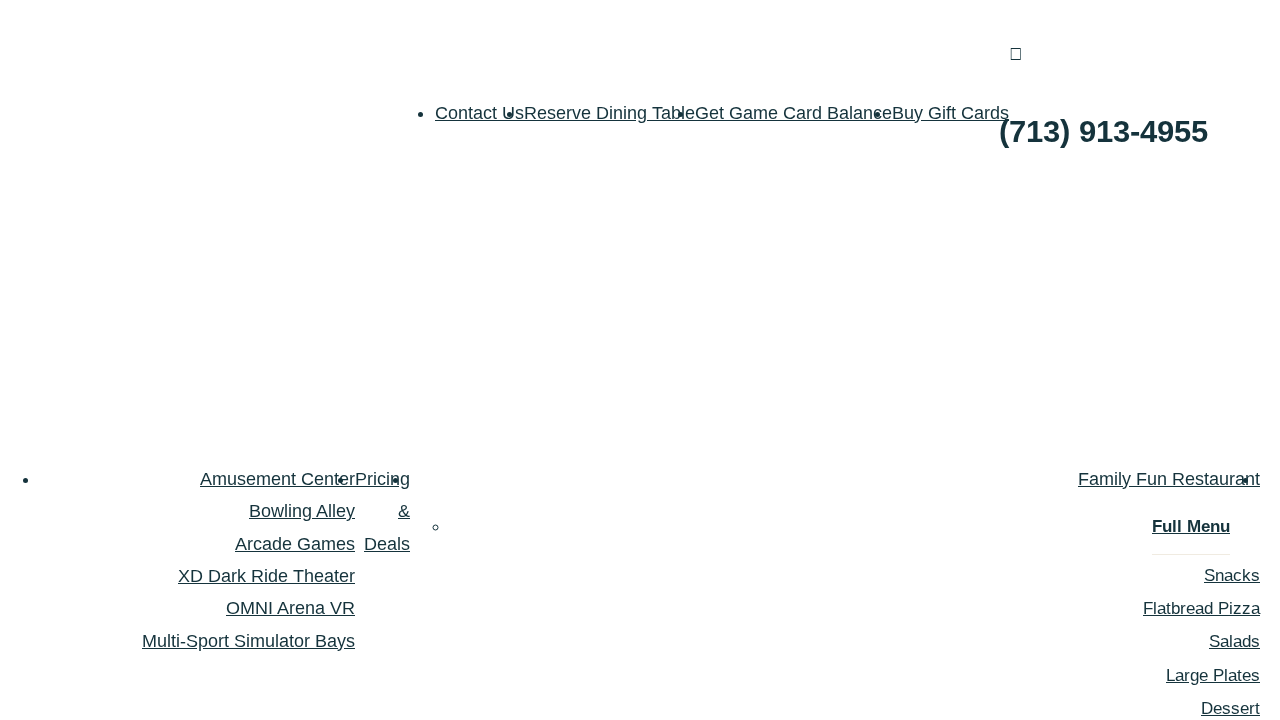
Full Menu (1191, 526)
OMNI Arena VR (290, 608)
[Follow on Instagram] (1264, 99)
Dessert (1230, 708)
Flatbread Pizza (1201, 608)
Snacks (1232, 575)
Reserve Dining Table (609, 113)
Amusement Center (277, 479)
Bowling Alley (302, 511)
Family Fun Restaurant (1169, 479)
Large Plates (1213, 675)
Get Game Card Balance (793, 113)
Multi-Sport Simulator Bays (248, 641)
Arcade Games (295, 544)
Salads (1234, 641)
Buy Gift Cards (950, 113)
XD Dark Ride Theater (266, 576)
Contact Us (479, 113)
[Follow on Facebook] (1224, 99)
